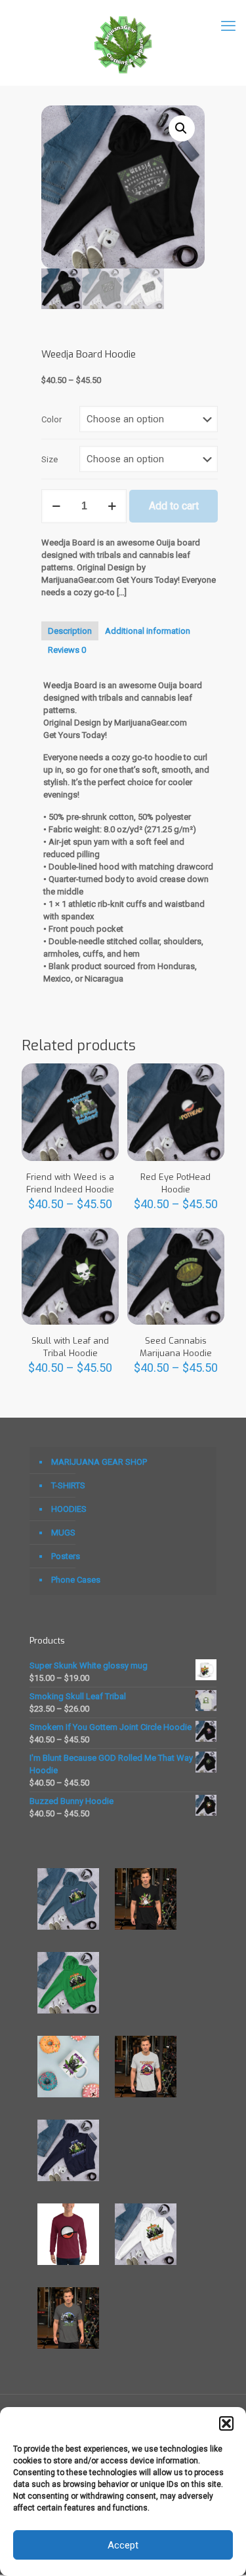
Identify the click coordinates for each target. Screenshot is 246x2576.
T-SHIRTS (68, 1485)
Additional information (148, 631)
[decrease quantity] (56, 506)
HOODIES (69, 1509)
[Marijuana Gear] (123, 43)
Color (51, 419)
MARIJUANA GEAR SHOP (99, 1462)
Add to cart (174, 506)
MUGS (63, 1533)
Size (50, 459)
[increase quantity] (112, 506)
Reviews (67, 650)
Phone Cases (76, 1580)
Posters (66, 1556)
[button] (226, 2423)
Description (70, 631)
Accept (123, 2545)
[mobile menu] (228, 26)
